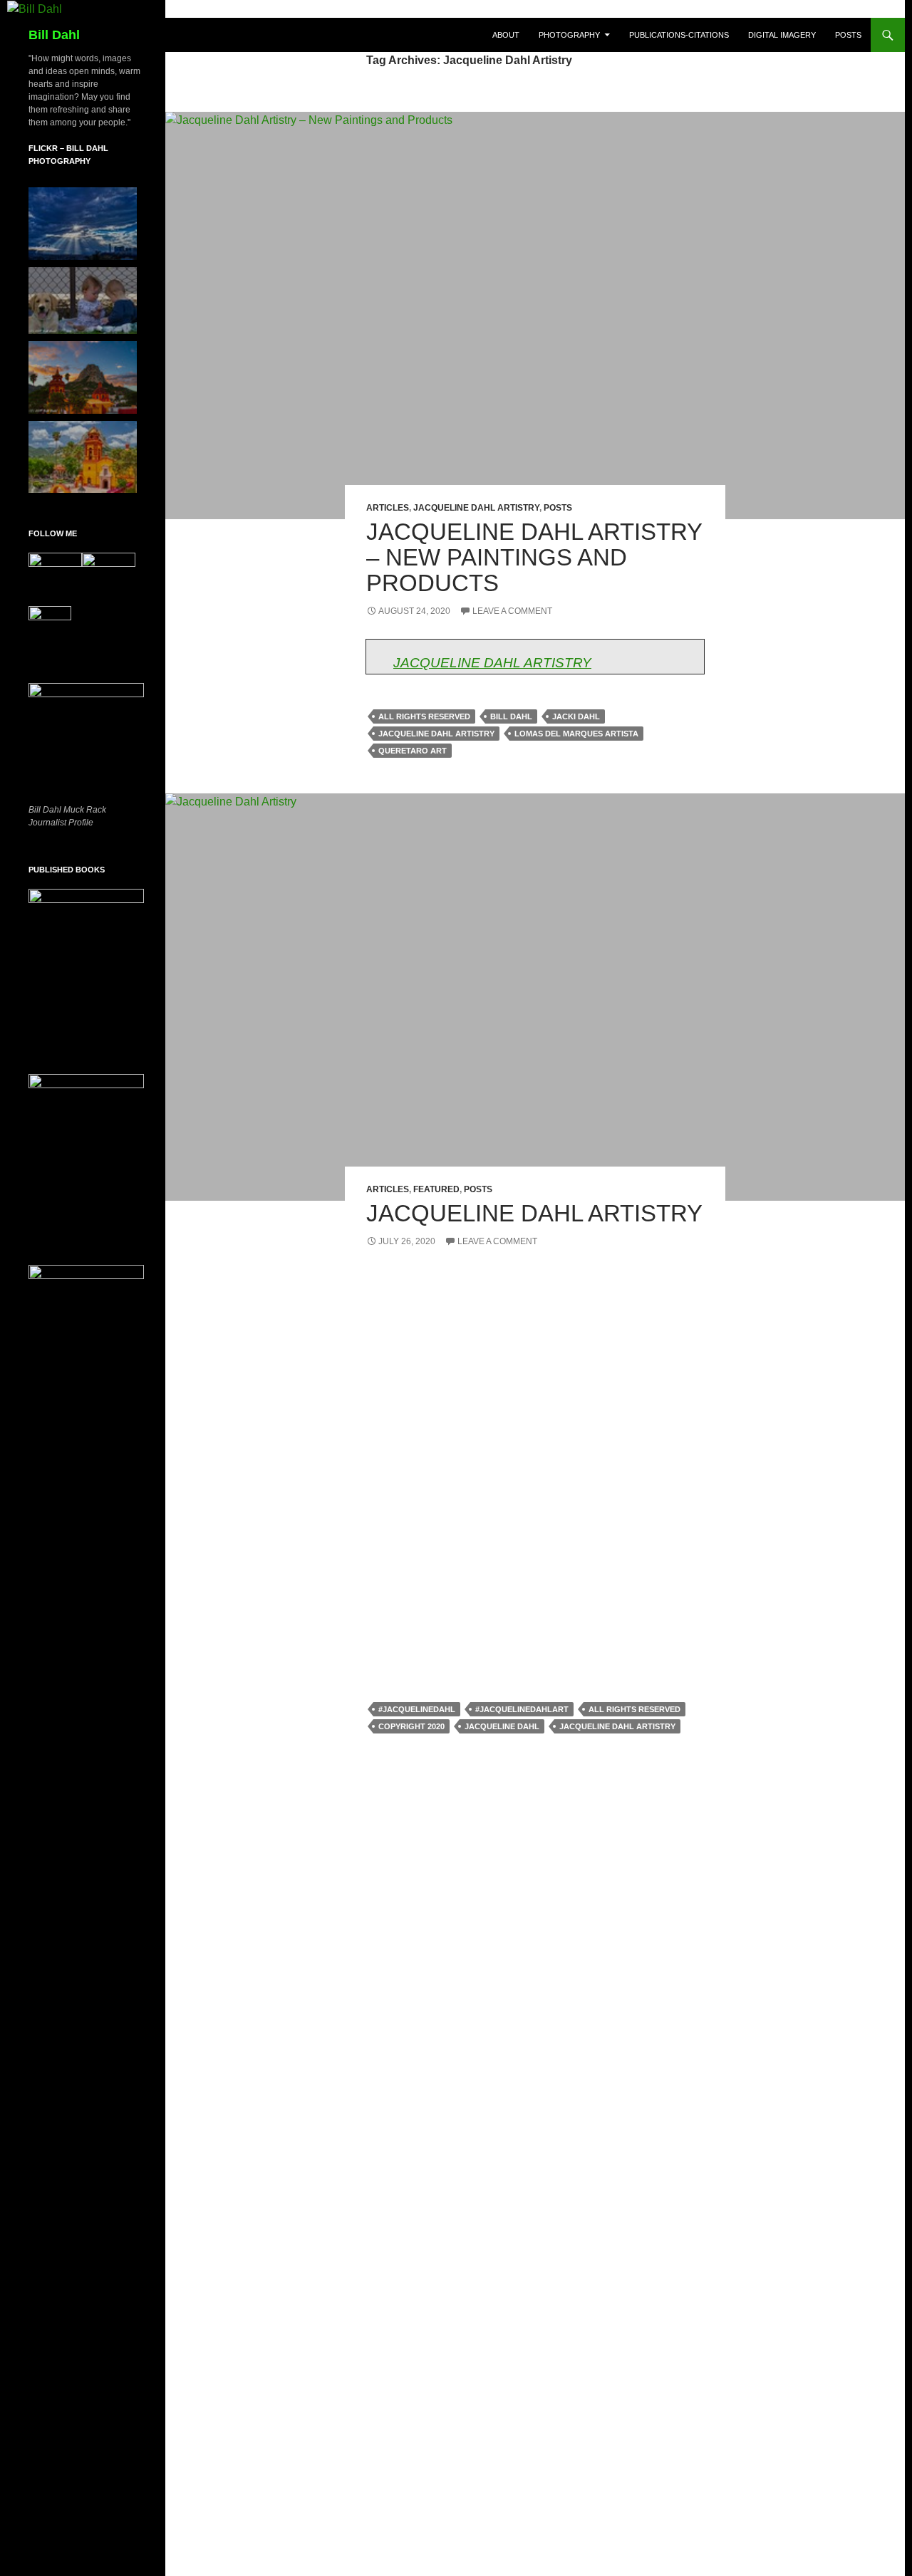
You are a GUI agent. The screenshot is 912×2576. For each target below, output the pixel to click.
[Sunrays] (83, 224)
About (506, 35)
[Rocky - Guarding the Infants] (83, 301)
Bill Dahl (54, 35)
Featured (436, 1189)
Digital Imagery (782, 35)
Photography (569, 35)
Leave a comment (512, 611)
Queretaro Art (413, 751)
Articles (388, 508)
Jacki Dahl (576, 716)
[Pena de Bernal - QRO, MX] (83, 457)
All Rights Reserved (424, 716)
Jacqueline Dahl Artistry (476, 508)
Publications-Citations (679, 35)
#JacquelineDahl (417, 1709)
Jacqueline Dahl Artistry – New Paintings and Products (534, 557)
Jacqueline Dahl (502, 1726)
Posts (848, 35)
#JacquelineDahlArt (522, 1709)
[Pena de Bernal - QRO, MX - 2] (83, 377)
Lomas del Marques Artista (576, 734)
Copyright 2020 (411, 1726)
